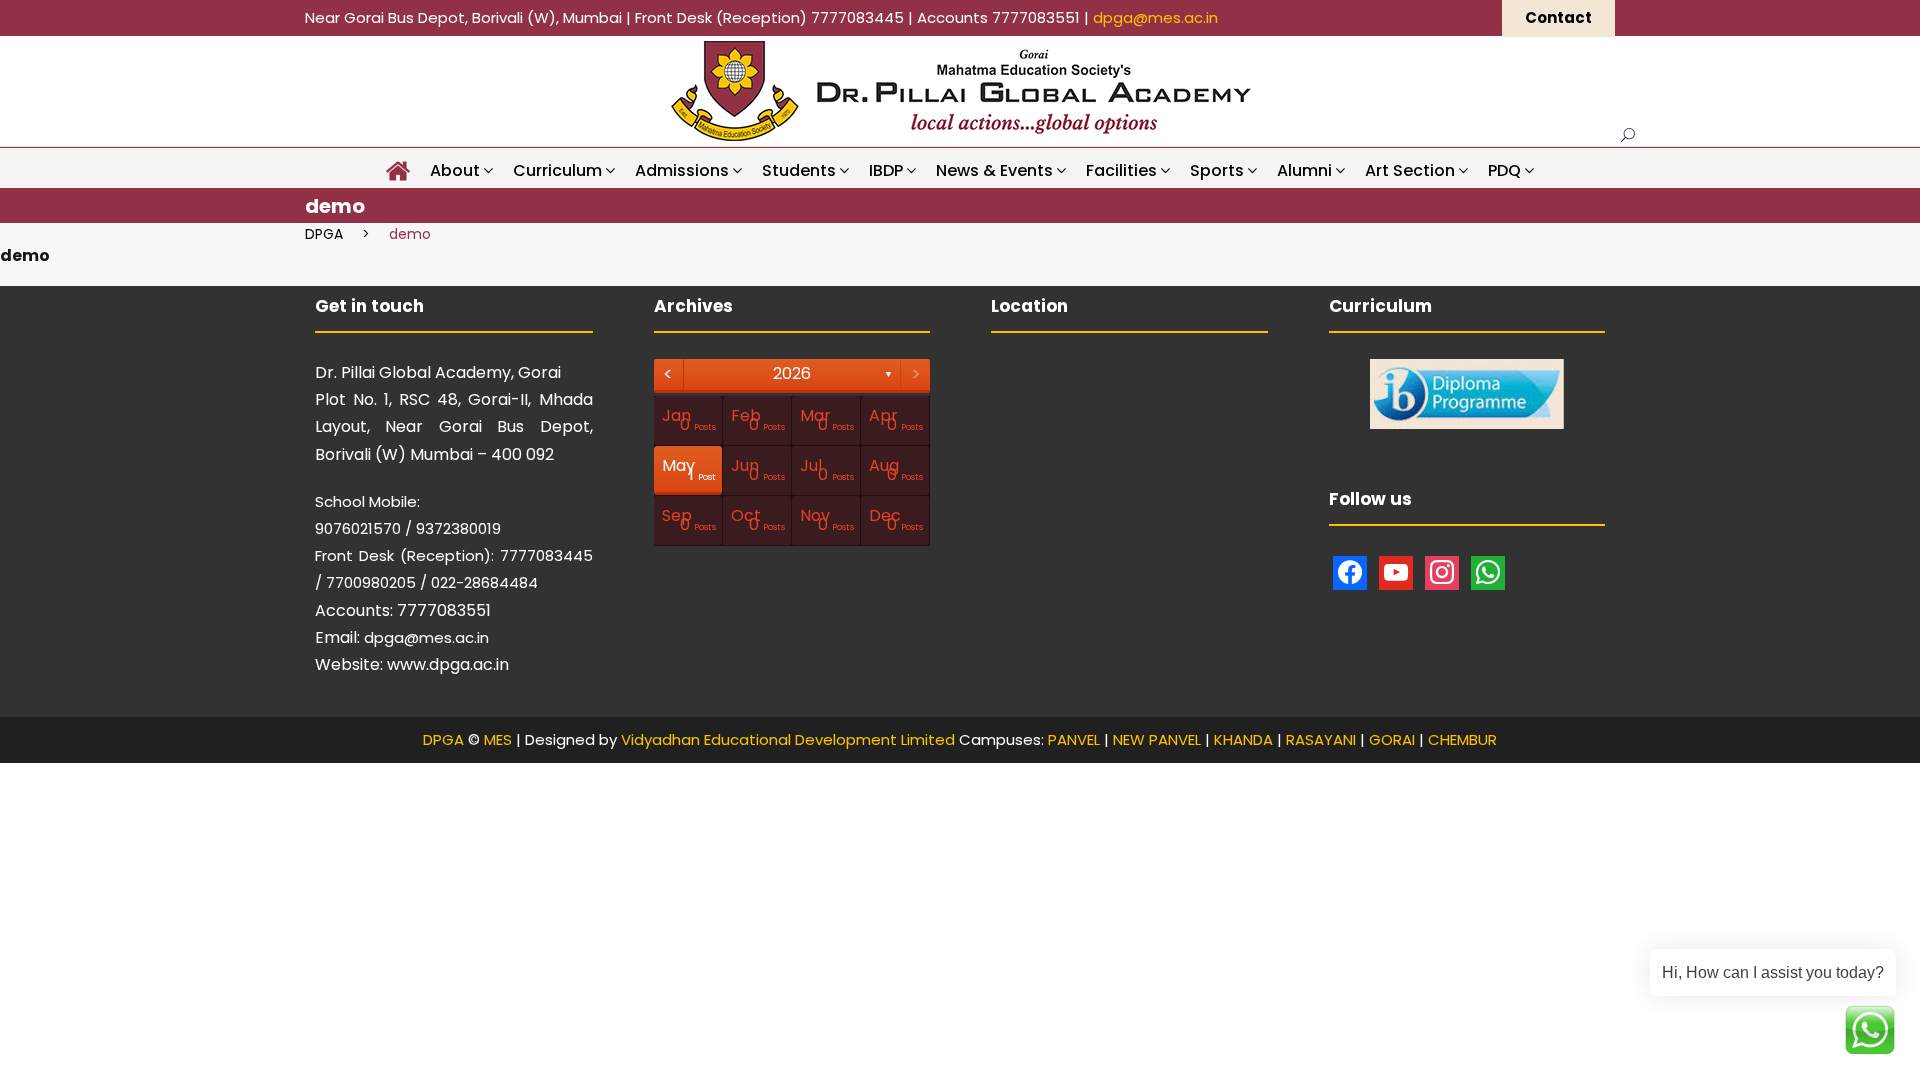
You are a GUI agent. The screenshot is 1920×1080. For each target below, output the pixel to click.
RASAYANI (1321, 739)
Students (799, 170)
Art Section (1410, 170)
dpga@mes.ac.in (1155, 17)
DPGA (443, 739)
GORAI (1392, 739)
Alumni (1304, 170)
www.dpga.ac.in (448, 664)
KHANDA (1243, 739)
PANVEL (1074, 739)
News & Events (994, 170)
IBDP (886, 170)
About (455, 170)
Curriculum (557, 170)
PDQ (1504, 170)
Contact (1558, 17)
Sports (1217, 170)
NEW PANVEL (1157, 739)
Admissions (682, 170)
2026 (792, 373)
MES (498, 739)
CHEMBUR (1462, 739)
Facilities (1121, 170)
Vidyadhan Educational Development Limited (788, 739)
